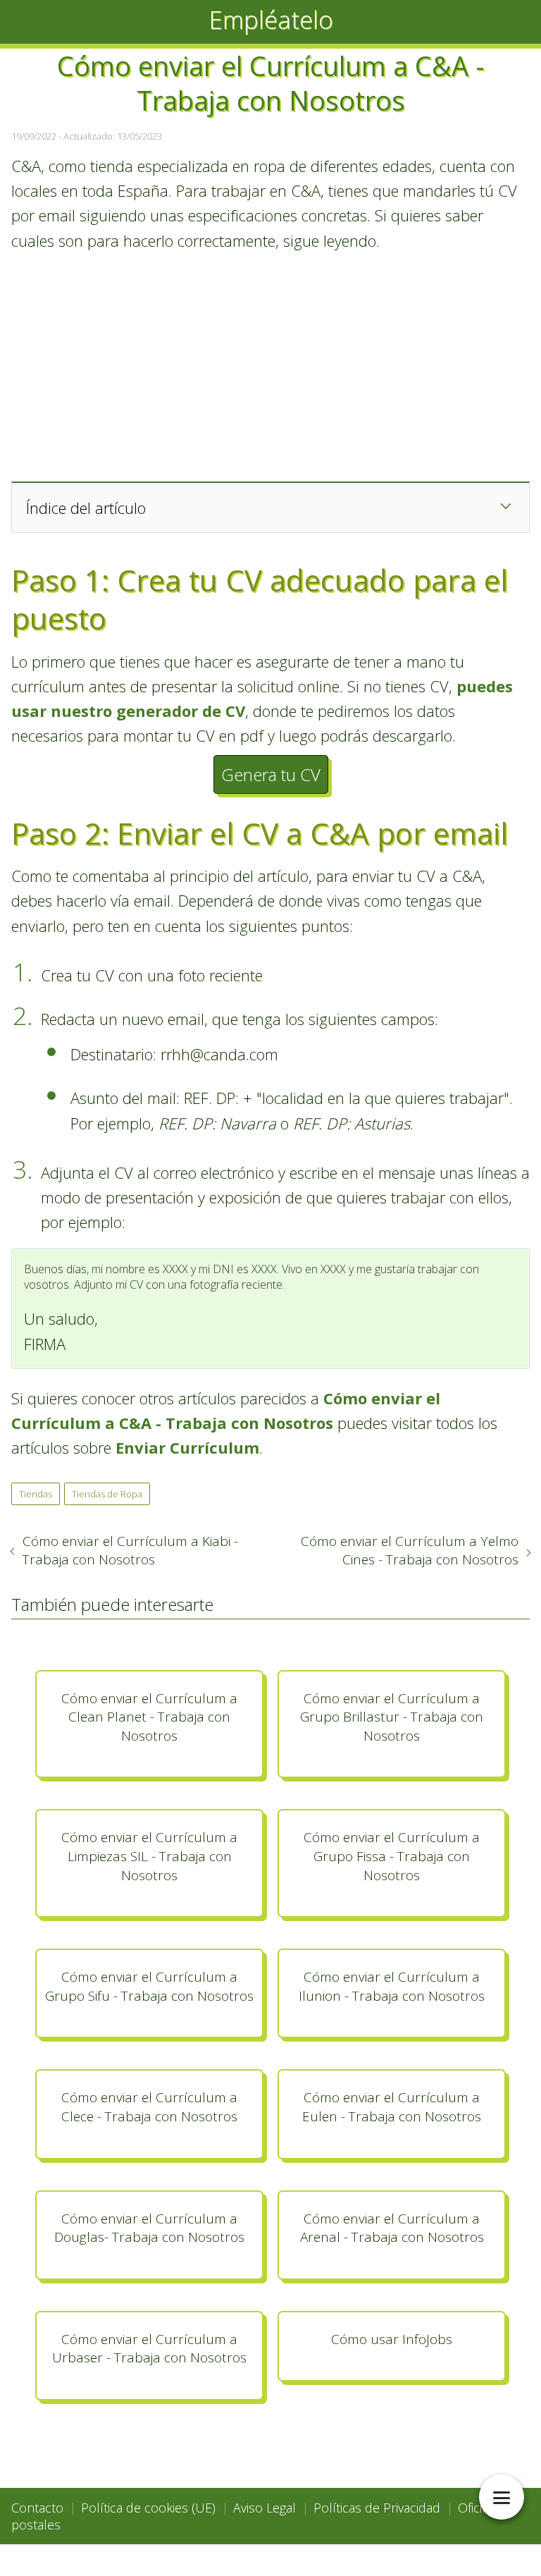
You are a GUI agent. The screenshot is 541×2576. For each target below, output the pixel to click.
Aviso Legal (265, 2508)
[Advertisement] (270, 366)
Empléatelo (271, 19)
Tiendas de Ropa (107, 1494)
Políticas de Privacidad (377, 2508)
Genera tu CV (271, 774)
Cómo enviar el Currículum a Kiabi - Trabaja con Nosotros (130, 1550)
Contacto (37, 2508)
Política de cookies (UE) (148, 2508)
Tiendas (36, 1494)
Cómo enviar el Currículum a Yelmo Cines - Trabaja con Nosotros (410, 1550)
